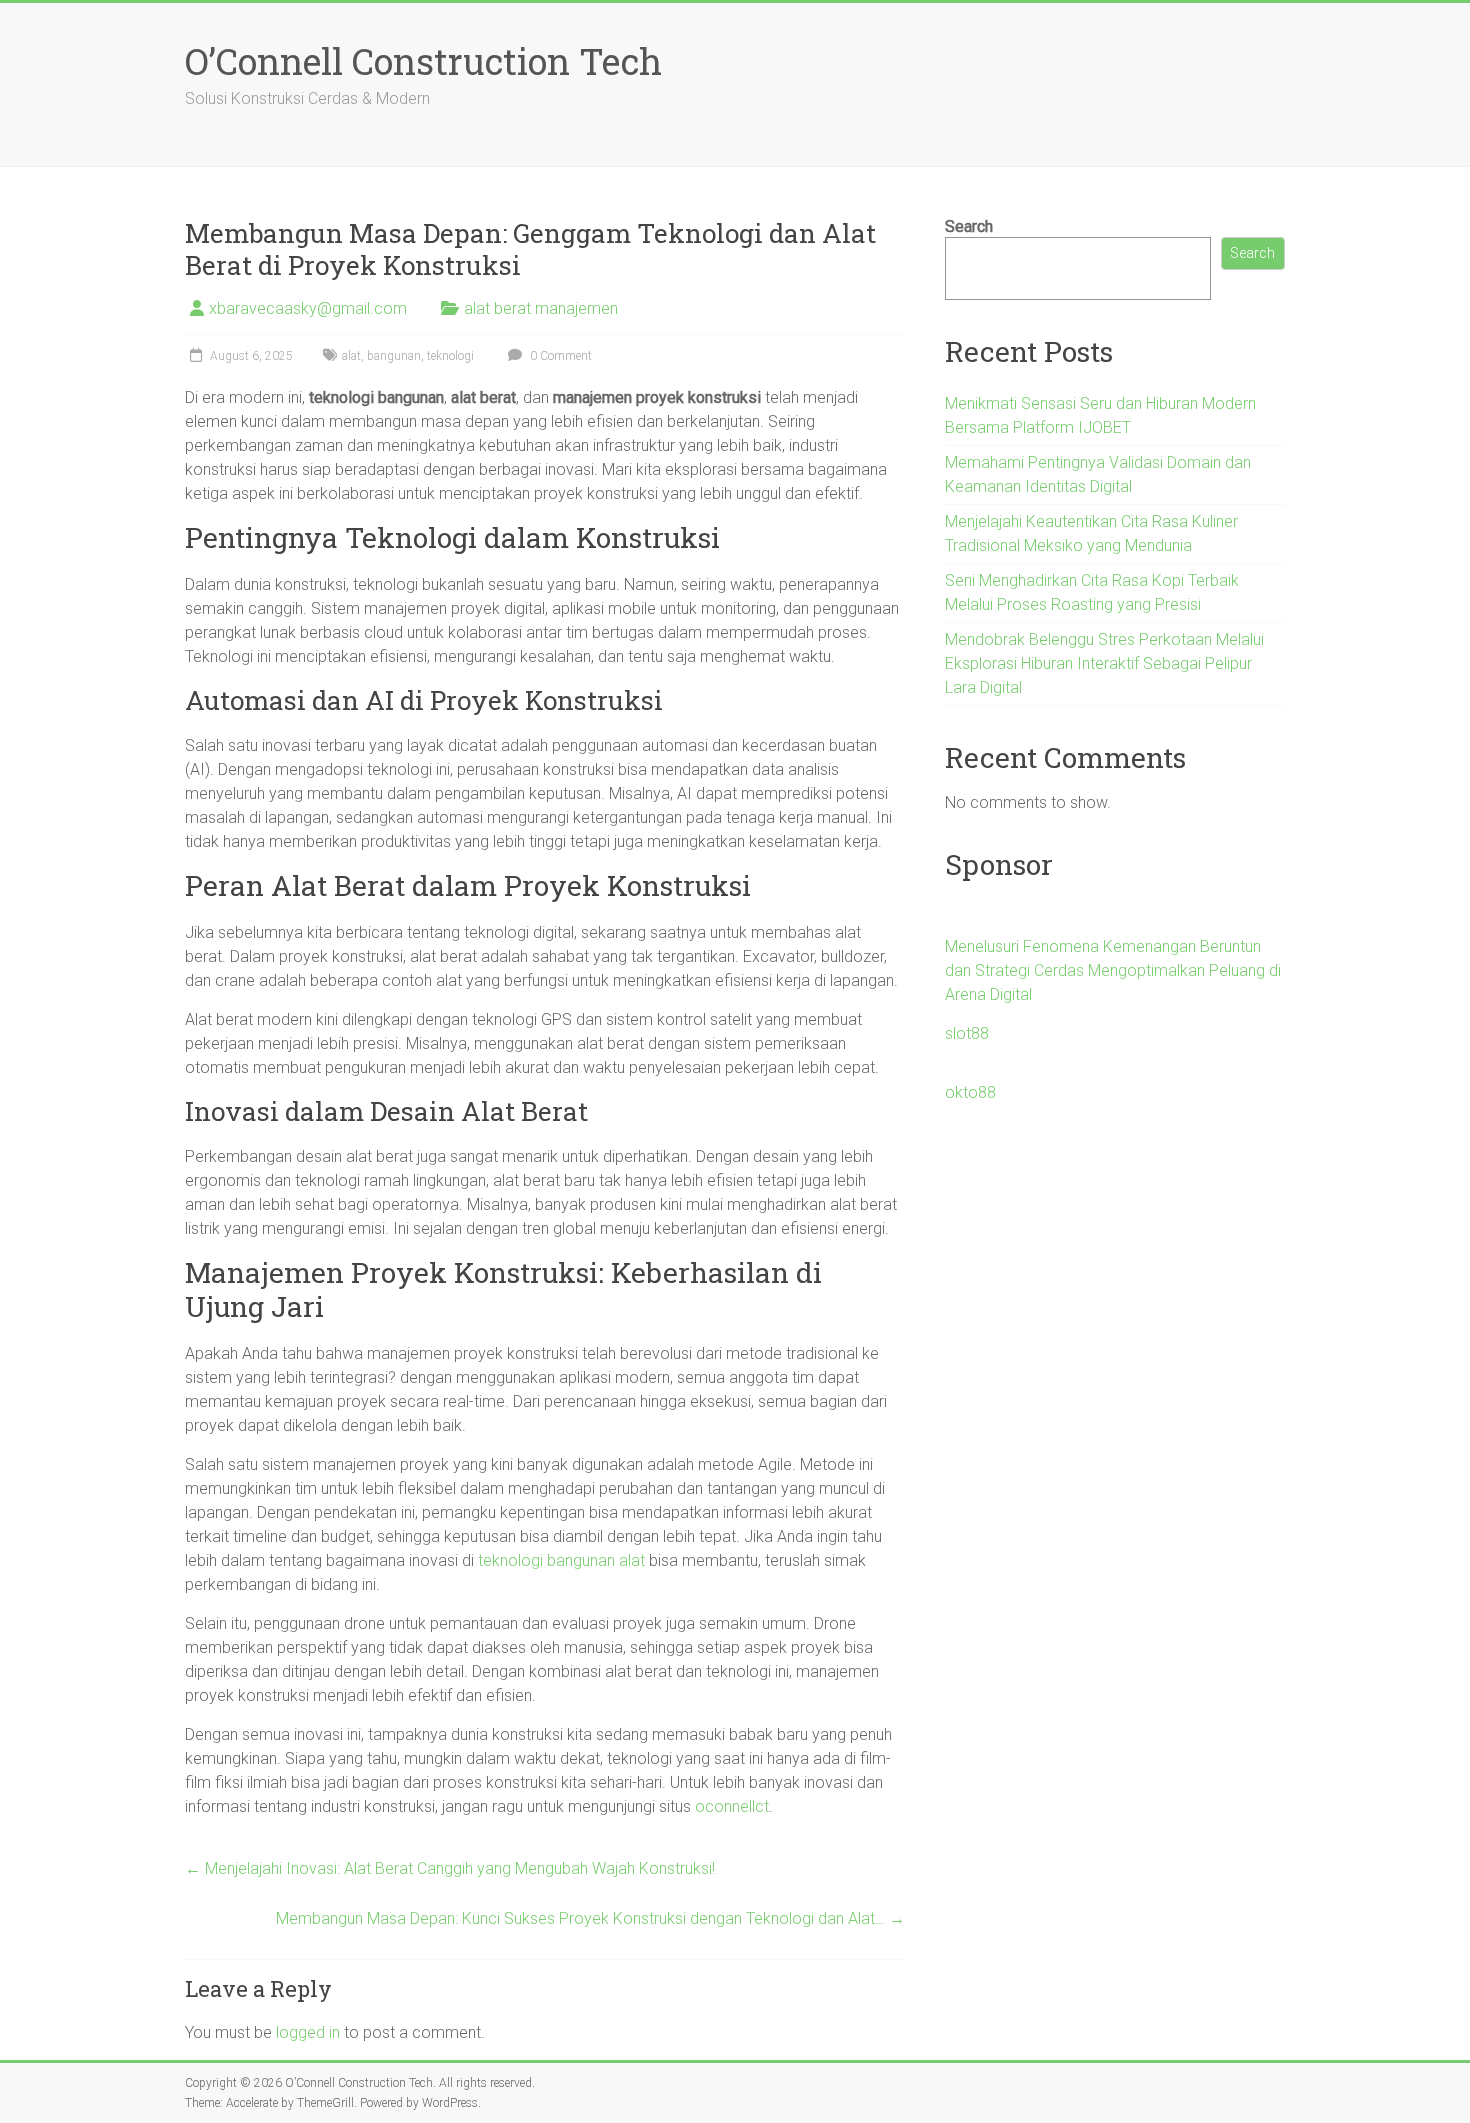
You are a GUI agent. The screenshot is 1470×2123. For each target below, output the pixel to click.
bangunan (394, 356)
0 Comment (559, 356)
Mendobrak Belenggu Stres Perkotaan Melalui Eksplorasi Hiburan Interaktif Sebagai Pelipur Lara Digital (1104, 663)
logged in (308, 2032)
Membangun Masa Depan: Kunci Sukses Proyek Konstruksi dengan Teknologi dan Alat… (590, 1918)
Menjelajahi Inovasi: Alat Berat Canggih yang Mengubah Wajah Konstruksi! (450, 1868)
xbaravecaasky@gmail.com (308, 308)
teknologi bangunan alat (561, 1560)
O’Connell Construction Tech (423, 61)
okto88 (970, 1092)
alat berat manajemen (541, 308)
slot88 (967, 1033)
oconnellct (732, 1806)
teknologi (450, 356)
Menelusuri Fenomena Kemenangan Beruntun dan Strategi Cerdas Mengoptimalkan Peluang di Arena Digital (1113, 970)
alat (351, 356)
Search (969, 226)
